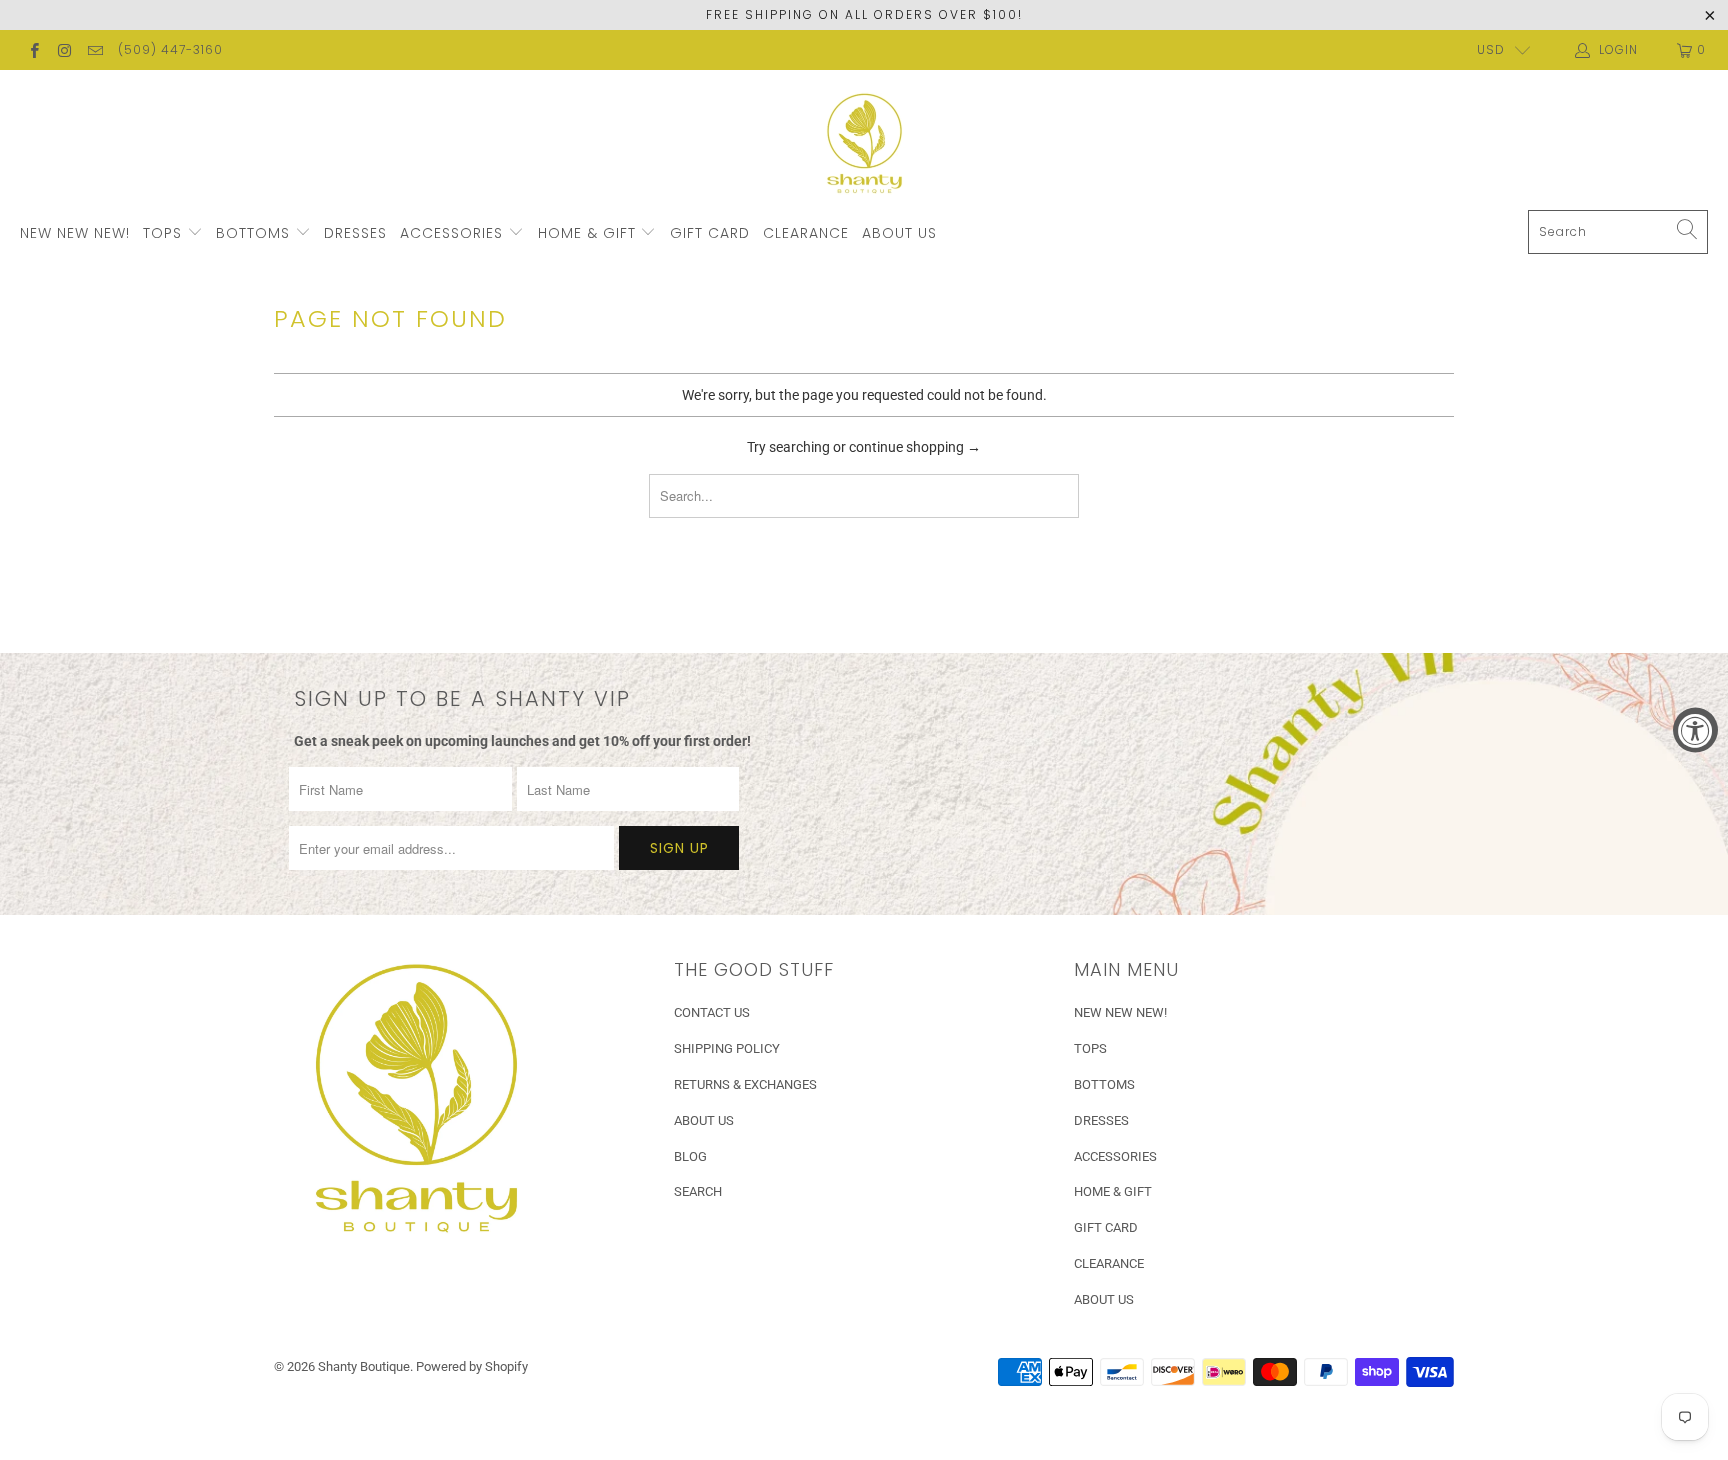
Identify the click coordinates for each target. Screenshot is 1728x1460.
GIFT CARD (710, 233)
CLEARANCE (806, 233)
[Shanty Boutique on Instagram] (63, 50)
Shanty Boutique (364, 1366)
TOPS (165, 233)
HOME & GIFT (589, 233)
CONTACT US (712, 1012)
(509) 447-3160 (170, 49)
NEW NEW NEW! (75, 233)
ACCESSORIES (454, 233)
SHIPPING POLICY (727, 1048)
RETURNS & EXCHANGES (745, 1084)
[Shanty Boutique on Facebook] (33, 50)
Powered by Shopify (472, 1366)
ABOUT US (899, 233)
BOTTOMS (255, 233)
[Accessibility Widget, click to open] (1695, 730)
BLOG (690, 1156)
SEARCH (698, 1191)
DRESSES (355, 233)
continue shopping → (915, 447)
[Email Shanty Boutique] (94, 50)
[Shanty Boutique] (864, 145)
